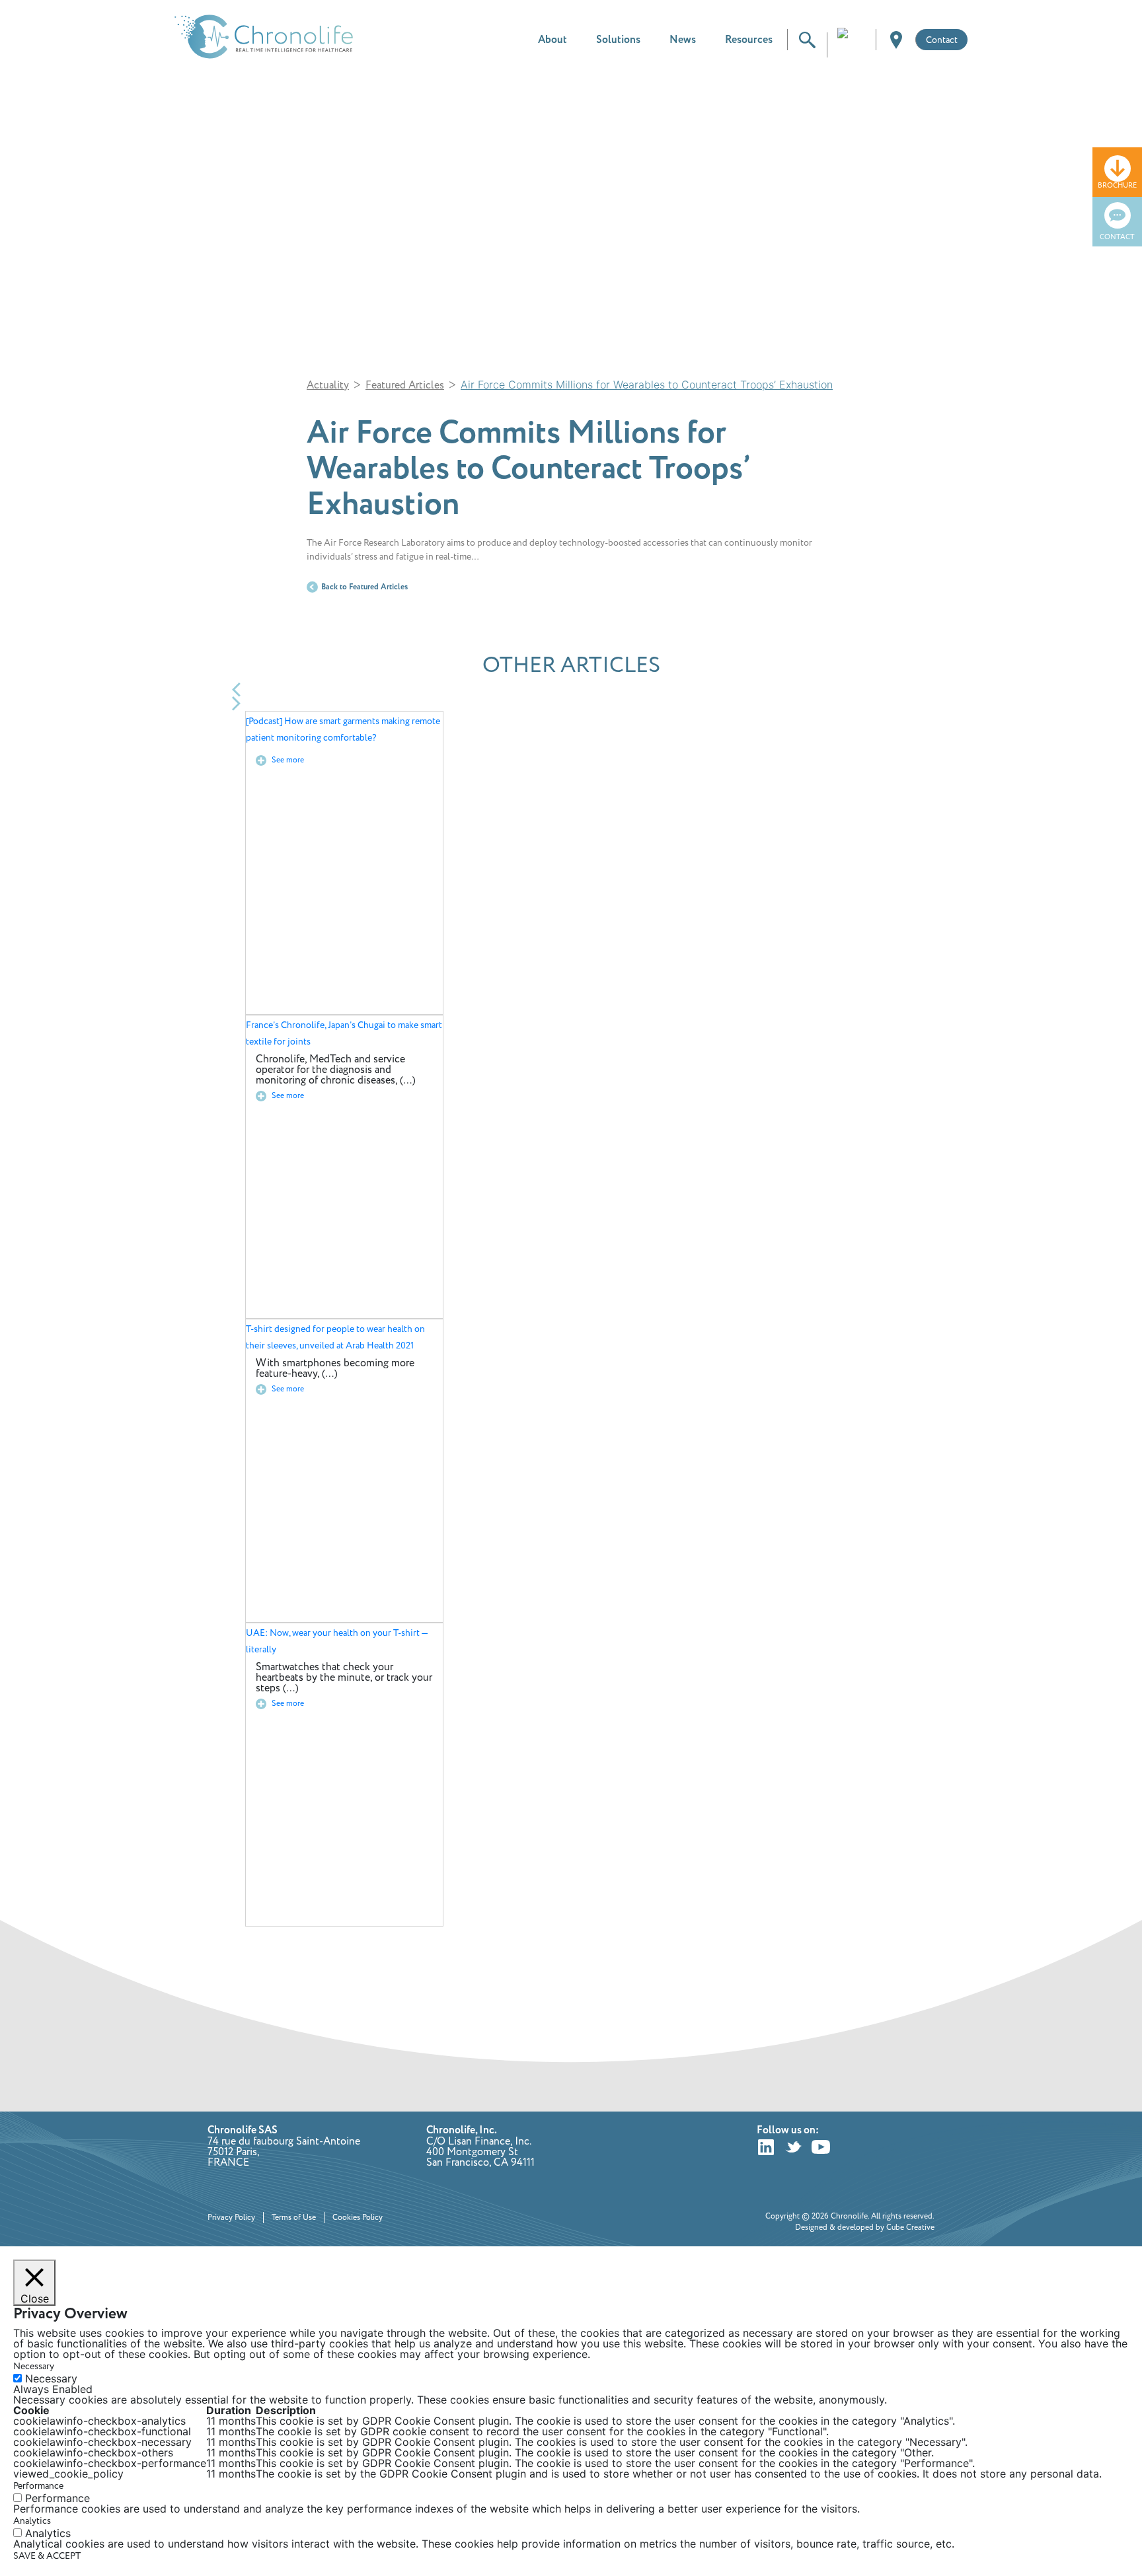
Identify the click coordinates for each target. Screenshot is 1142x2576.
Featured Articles (405, 385)
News (683, 40)
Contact (942, 40)
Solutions (618, 40)
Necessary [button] (34, 2366)
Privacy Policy (231, 2218)
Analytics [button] (32, 2521)
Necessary (51, 2378)
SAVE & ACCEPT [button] (47, 2556)
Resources (749, 40)
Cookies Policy (358, 2218)
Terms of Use (294, 2218)
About (552, 40)
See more (287, 760)
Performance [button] (38, 2486)
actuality (328, 385)
